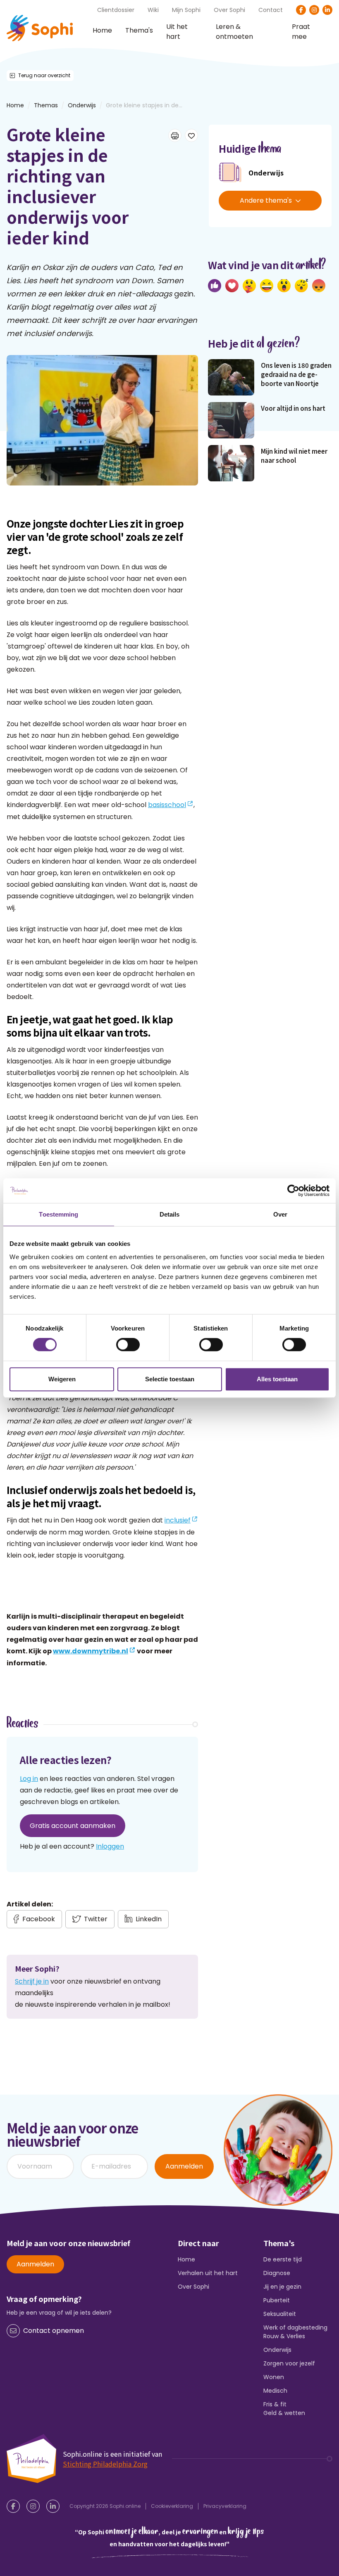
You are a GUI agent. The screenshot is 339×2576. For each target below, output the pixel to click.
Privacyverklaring (225, 2506)
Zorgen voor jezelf (289, 2363)
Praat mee (301, 32)
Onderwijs (82, 105)
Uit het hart (177, 32)
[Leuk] (215, 286)
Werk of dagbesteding (295, 2327)
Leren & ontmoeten (234, 32)
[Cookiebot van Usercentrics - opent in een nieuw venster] (293, 1191)
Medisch (275, 2391)
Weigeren (62, 1379)
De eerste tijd (283, 2259)
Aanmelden (184, 2166)
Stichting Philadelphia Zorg (105, 2464)
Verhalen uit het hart (208, 2273)
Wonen (274, 2377)
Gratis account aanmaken (73, 1826)
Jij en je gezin (282, 2287)
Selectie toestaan (170, 1379)
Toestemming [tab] (58, 1214)
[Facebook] (301, 10)
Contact (271, 10)
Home (102, 30)
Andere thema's (266, 200)
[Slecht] (319, 286)
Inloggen (110, 1846)
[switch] (128, 1345)
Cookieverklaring (172, 2506)
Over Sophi (229, 10)
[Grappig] (267, 286)
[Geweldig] (249, 286)
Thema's (139, 30)
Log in (29, 1779)
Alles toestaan (277, 1379)
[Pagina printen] (175, 135)
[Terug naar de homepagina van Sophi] (40, 28)
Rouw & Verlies (284, 2336)
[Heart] (232, 286)
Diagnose (277, 2273)
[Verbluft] (284, 286)
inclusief (178, 1520)
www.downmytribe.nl (91, 1651)
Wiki (153, 10)
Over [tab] (280, 1214)
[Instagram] (314, 10)
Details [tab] (170, 1214)
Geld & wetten (284, 2413)
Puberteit (277, 2300)
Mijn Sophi (186, 10)
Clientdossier (116, 10)
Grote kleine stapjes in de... (144, 105)
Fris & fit (275, 2404)
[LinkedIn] (327, 10)
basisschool (167, 805)
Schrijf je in (32, 1981)
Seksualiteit (280, 2314)
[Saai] (301, 286)
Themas (46, 105)
